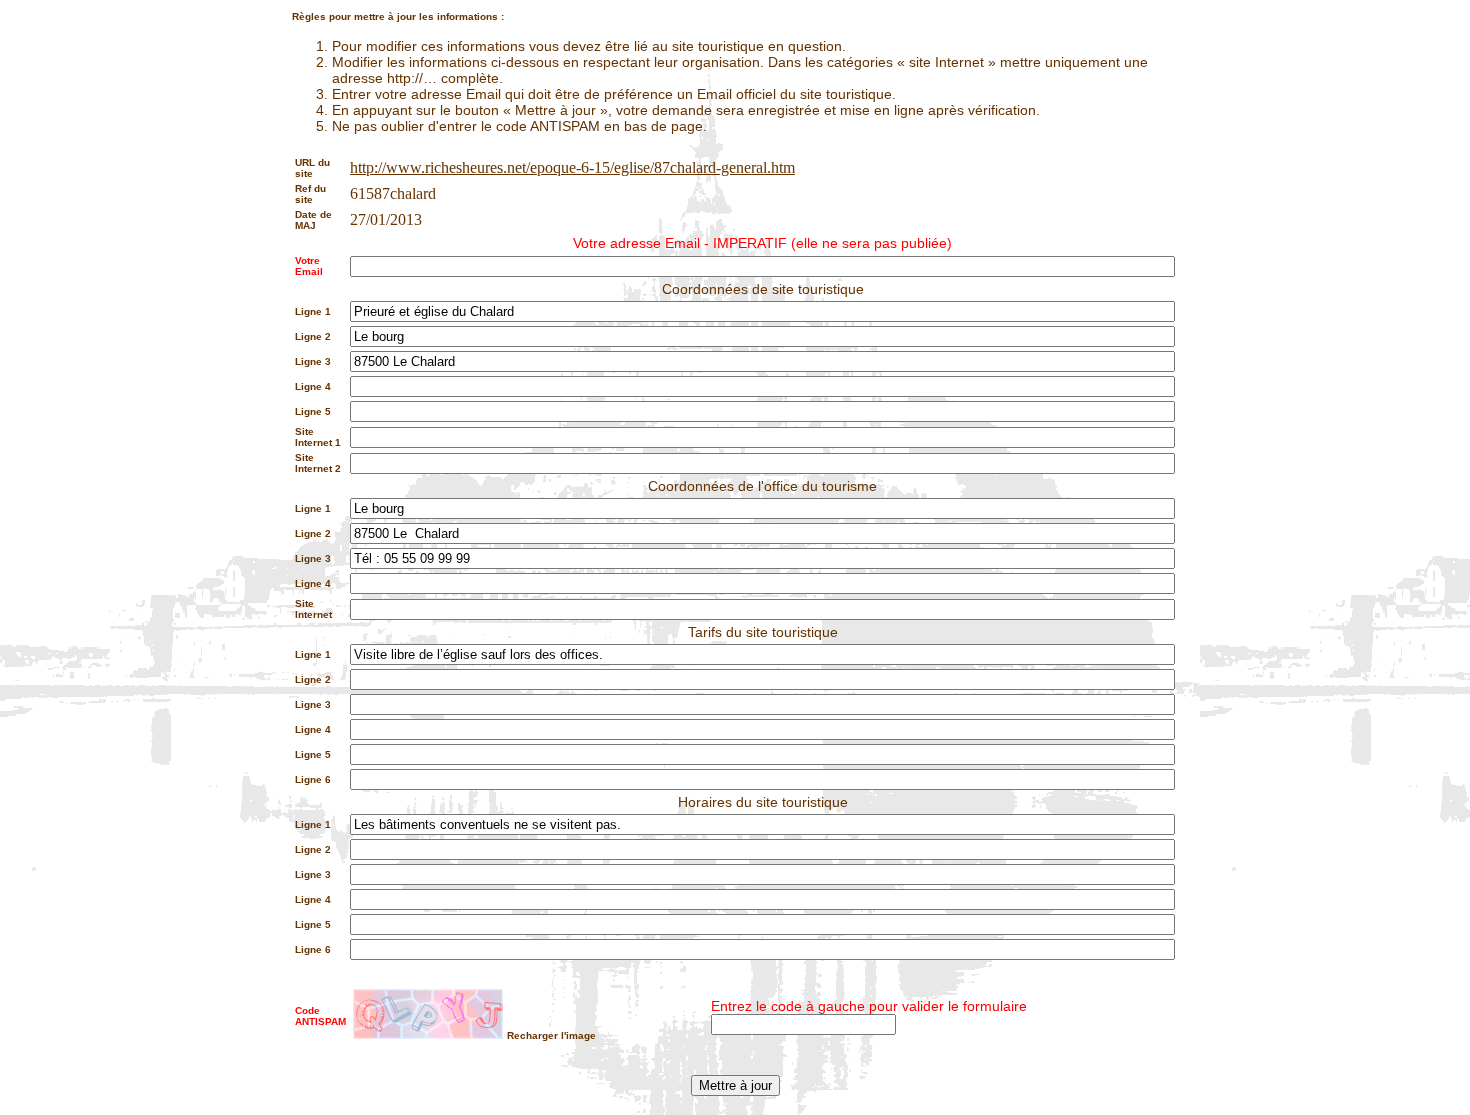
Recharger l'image (551, 1035)
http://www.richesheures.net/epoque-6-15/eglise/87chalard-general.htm (572, 167)
